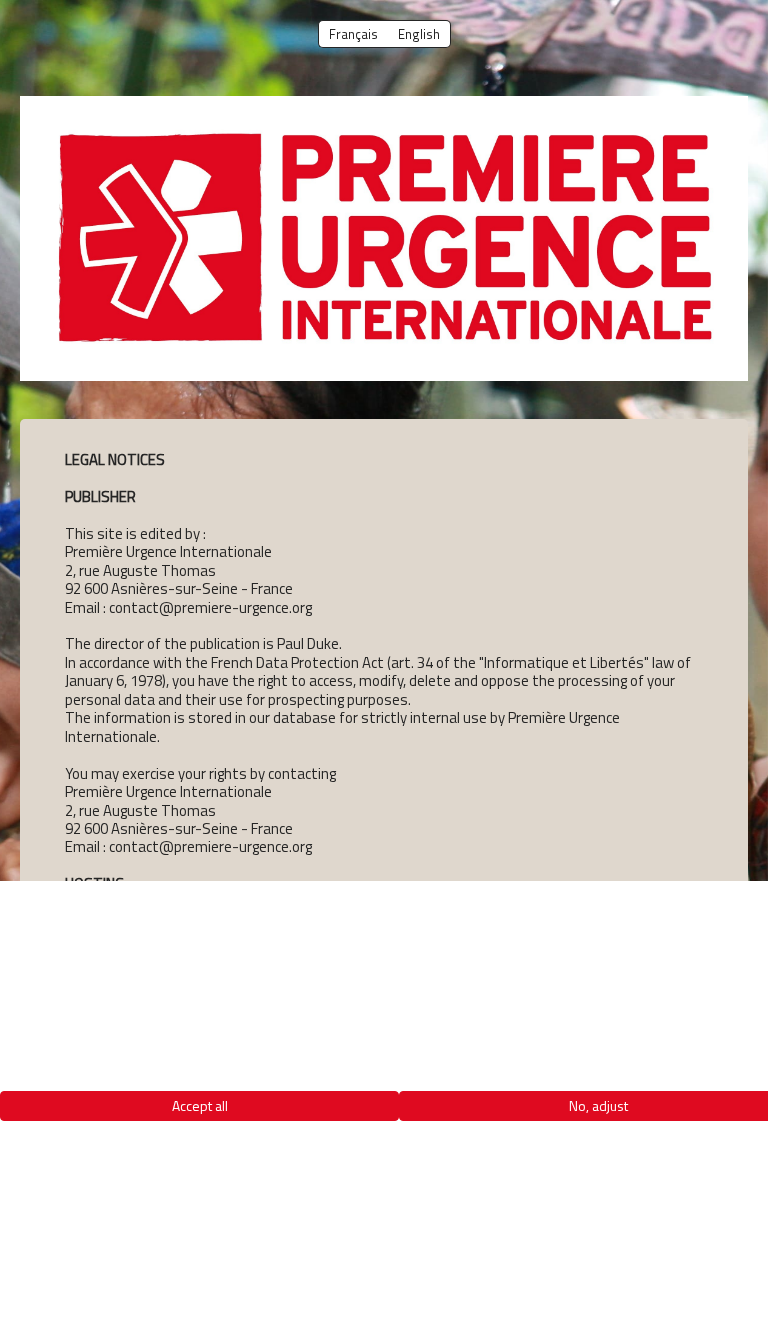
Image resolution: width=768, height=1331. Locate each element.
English (419, 34)
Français (353, 34)
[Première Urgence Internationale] (384, 238)
